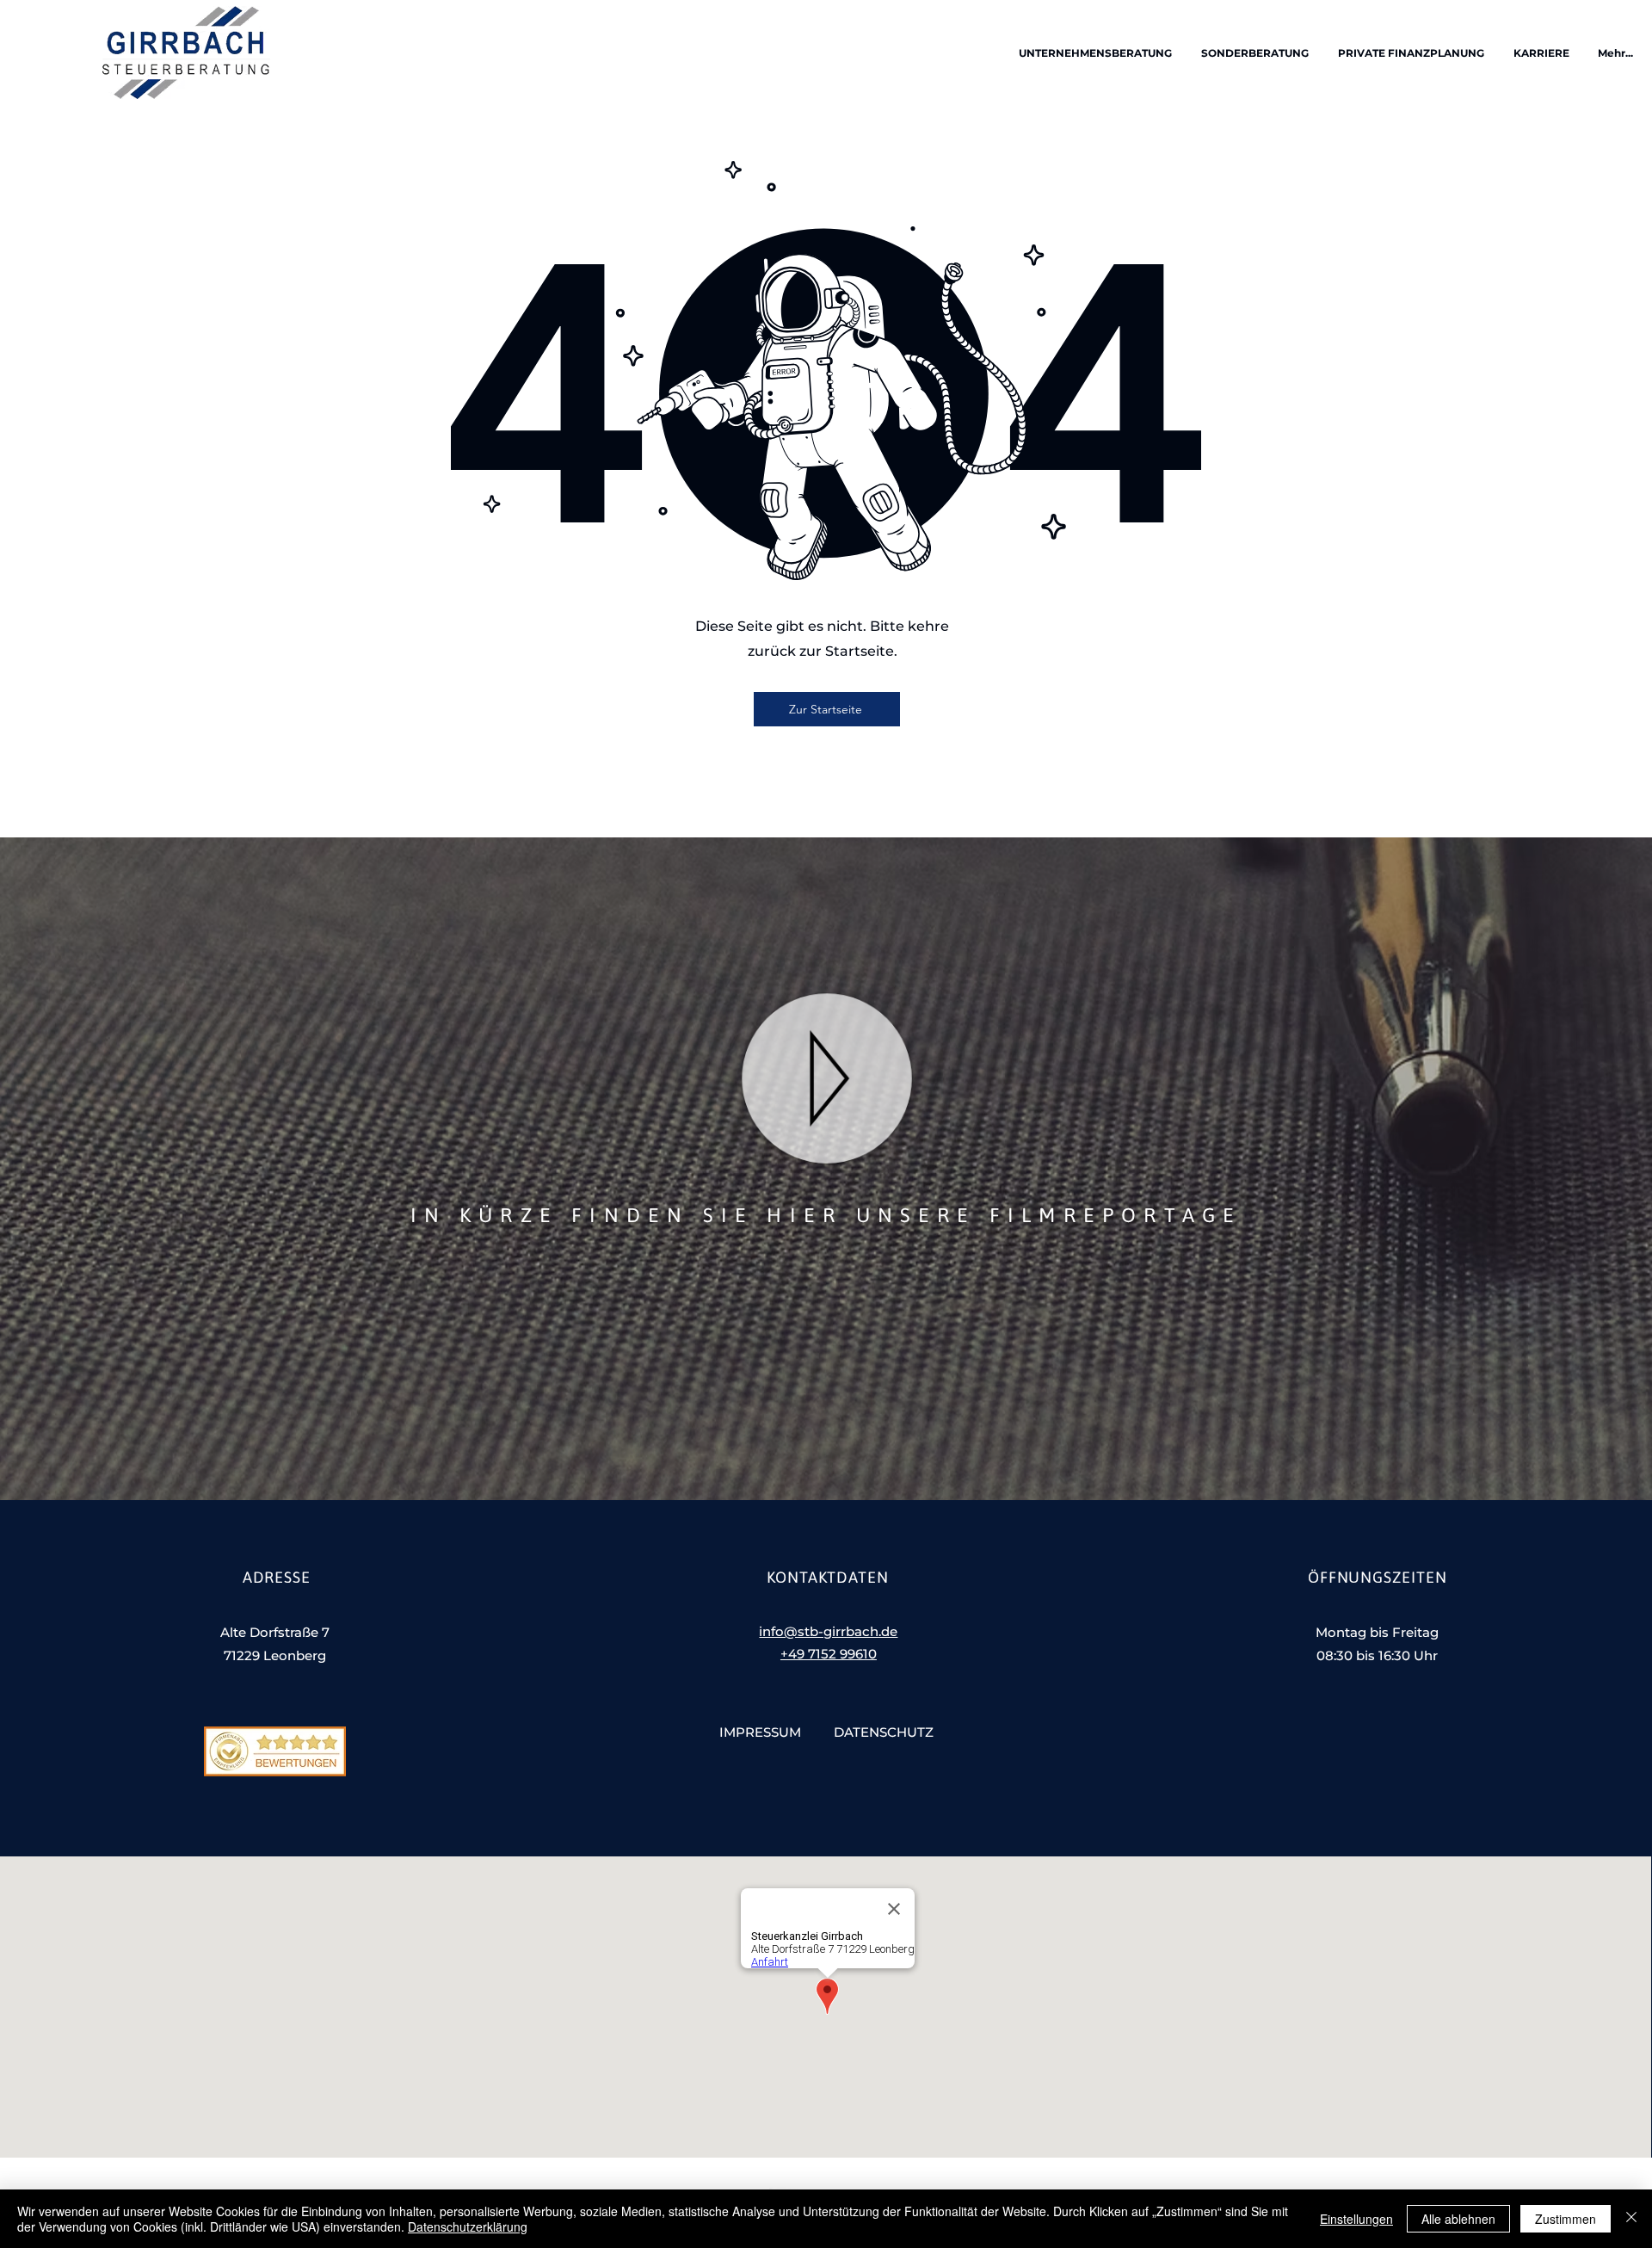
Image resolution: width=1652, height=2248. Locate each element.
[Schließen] (1631, 2219)
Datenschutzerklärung (468, 2226)
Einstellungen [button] (1356, 2219)
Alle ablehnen (1458, 2219)
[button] (1094, 53)
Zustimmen (1566, 2219)
